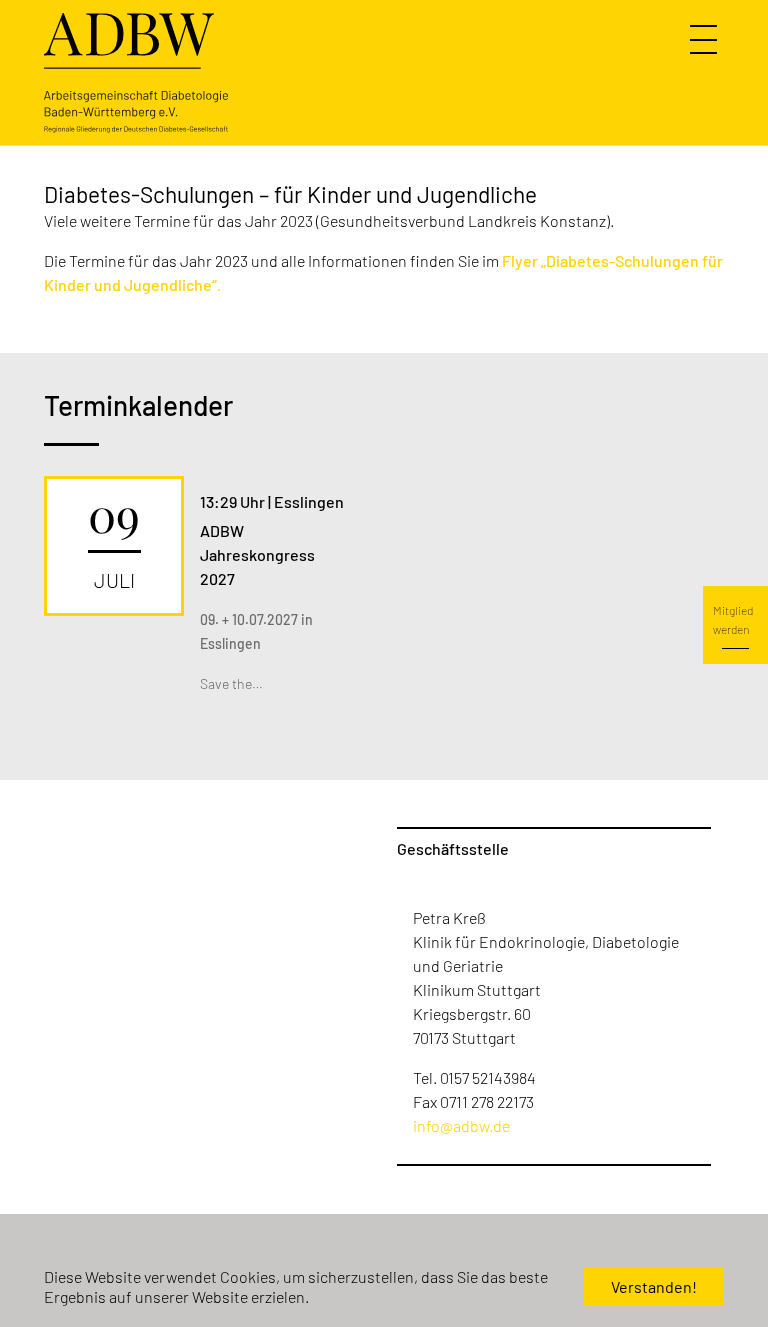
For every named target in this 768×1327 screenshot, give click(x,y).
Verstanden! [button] (654, 1286)
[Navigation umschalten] (706, 40)
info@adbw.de (461, 1125)
